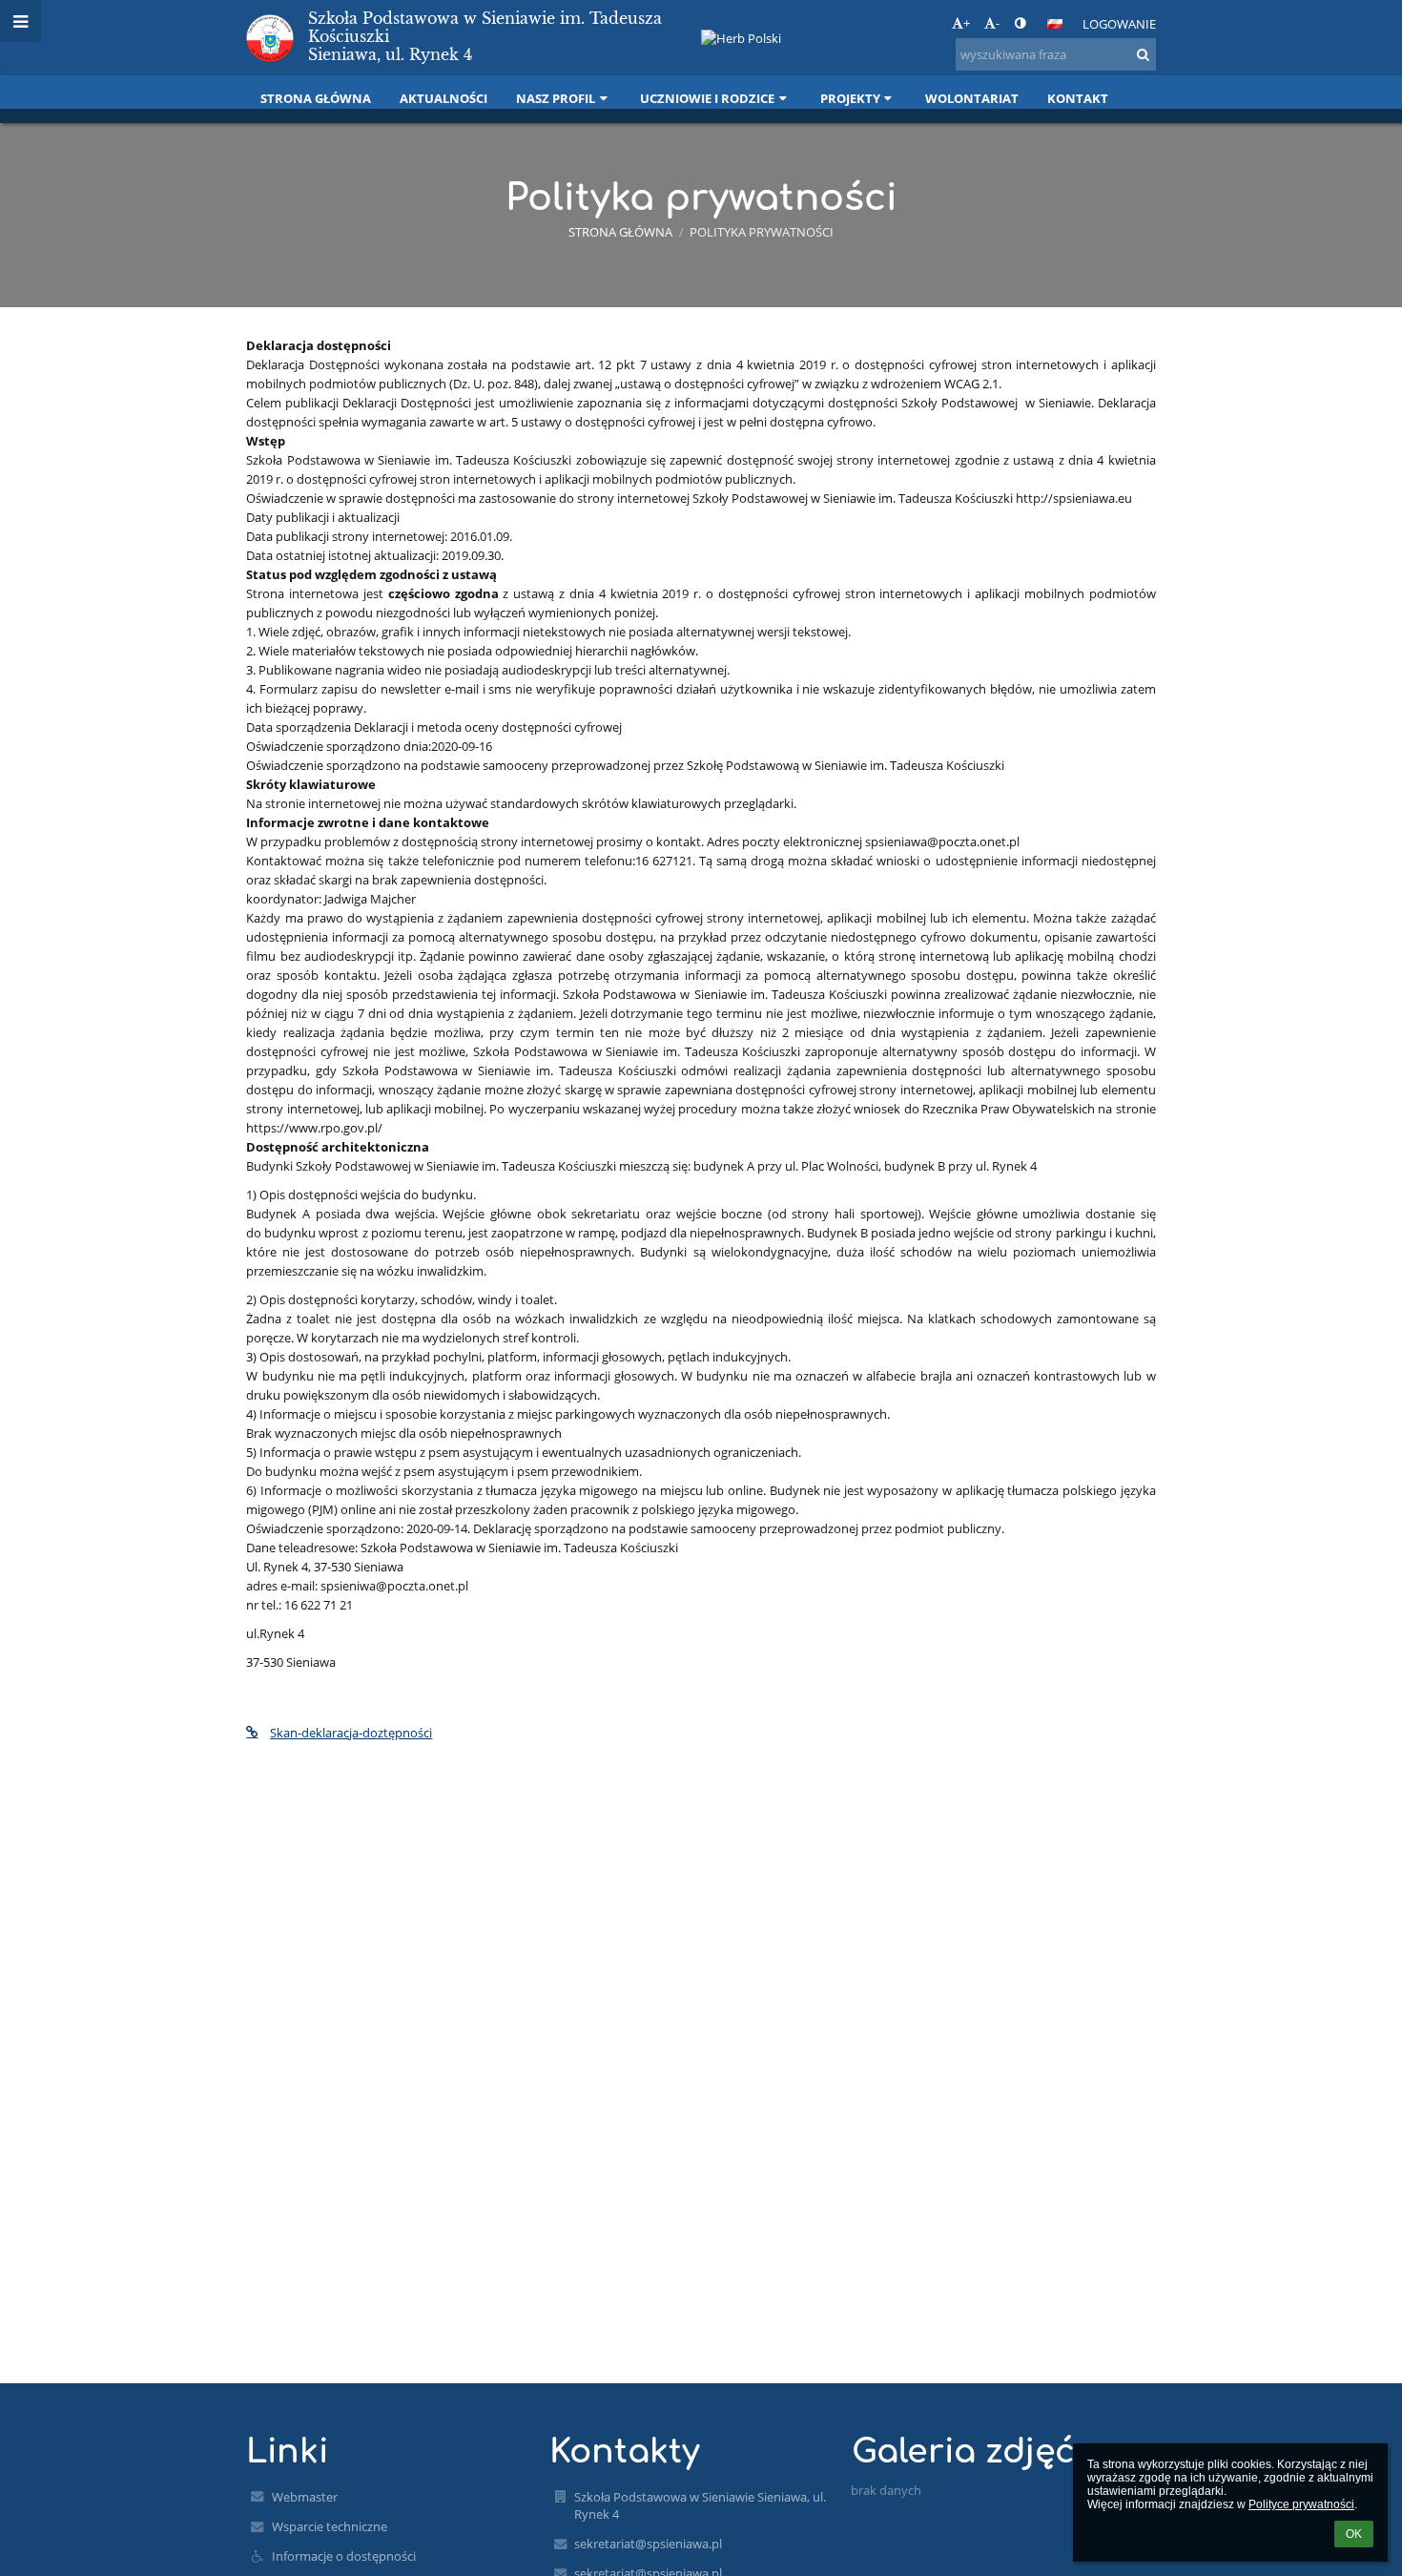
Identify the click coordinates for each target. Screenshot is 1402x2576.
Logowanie (1119, 24)
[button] (1020, 23)
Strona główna (620, 232)
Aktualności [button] (443, 98)
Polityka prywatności (762, 232)
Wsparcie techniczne (330, 2526)
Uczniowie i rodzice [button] (707, 98)
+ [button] (967, 23)
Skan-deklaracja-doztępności (351, 1733)
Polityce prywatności (1301, 2504)
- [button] (998, 23)
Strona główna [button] (316, 98)
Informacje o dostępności (344, 2556)
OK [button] (1354, 2534)
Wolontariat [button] (972, 98)
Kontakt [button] (1078, 98)
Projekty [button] (850, 98)
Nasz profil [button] (556, 98)
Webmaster (305, 2497)
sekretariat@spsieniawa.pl (648, 2544)
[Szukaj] (1143, 54)
